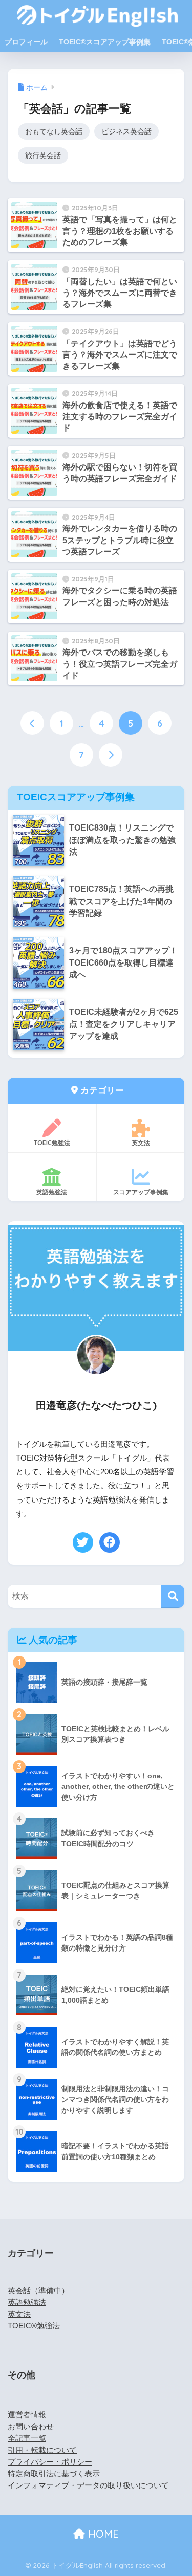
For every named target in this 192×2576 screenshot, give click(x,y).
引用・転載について (42, 2450)
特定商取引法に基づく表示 (54, 2474)
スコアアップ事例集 (141, 1192)
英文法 (141, 1143)
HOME (102, 2534)
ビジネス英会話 (126, 131)
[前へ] (32, 723)
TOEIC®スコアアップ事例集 (105, 42)
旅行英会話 (43, 155)
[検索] (173, 1596)
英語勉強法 (52, 1192)
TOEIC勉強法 (52, 1143)
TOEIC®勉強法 (34, 2326)
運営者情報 (27, 2415)
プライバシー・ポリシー (50, 2462)
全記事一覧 (27, 2438)
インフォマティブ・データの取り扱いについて (88, 2485)
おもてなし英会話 (54, 131)
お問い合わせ (31, 2427)
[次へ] (111, 755)
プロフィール (26, 42)
